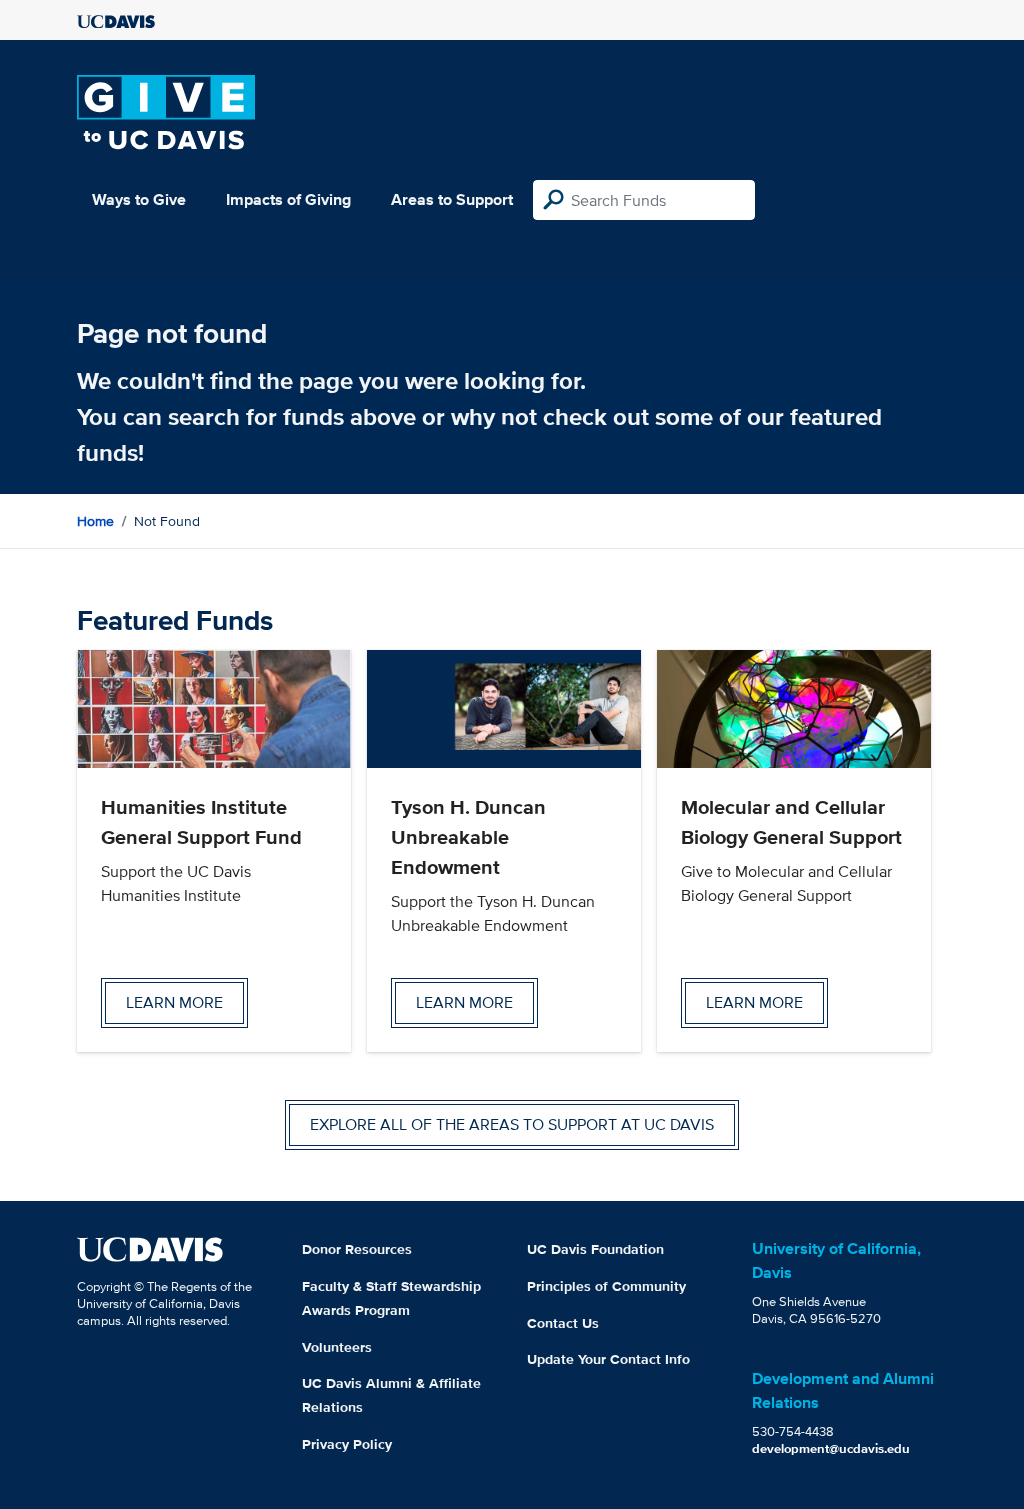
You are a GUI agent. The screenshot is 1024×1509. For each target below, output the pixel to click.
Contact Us (563, 1323)
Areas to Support (452, 199)
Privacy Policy (347, 1444)
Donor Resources (357, 1249)
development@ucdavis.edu (831, 1448)
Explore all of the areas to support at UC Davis (512, 1124)
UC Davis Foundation (595, 1249)
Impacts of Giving (288, 199)
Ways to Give (139, 199)
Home (95, 521)
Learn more (174, 1002)
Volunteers (337, 1347)
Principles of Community (606, 1286)
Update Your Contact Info (608, 1359)
